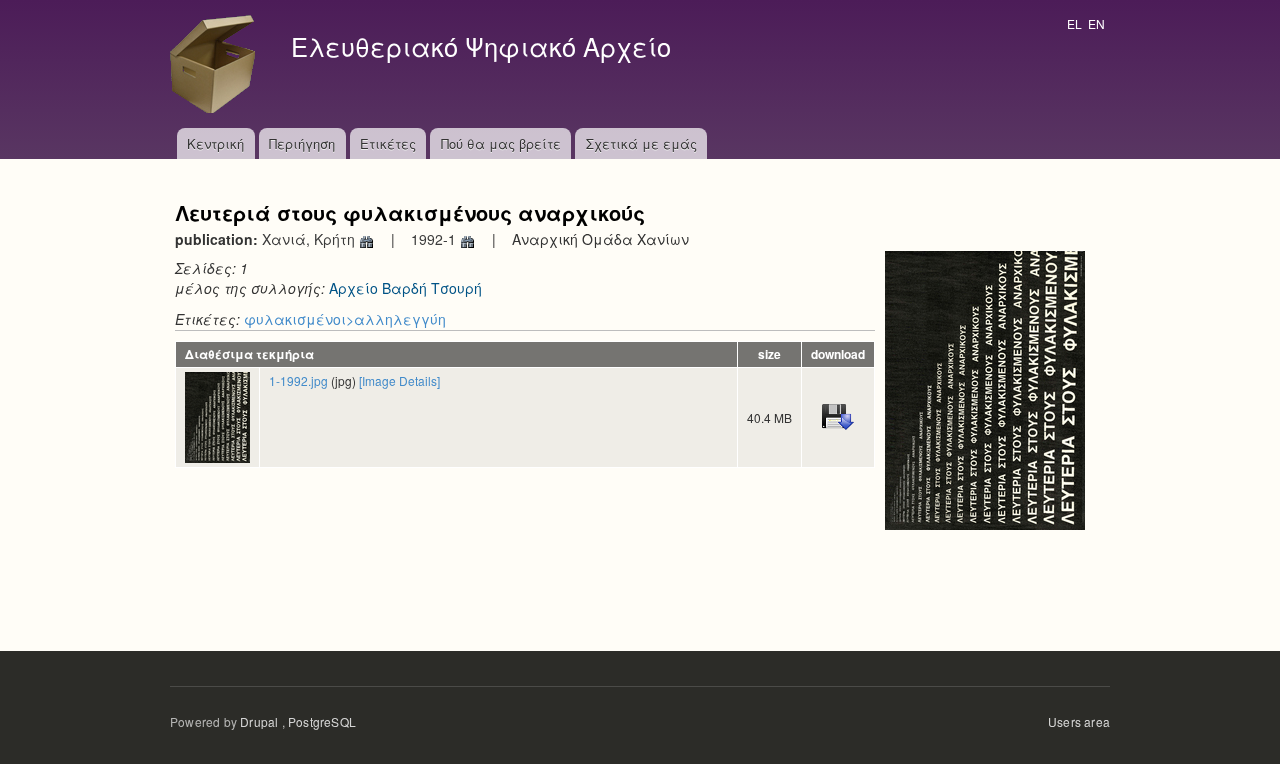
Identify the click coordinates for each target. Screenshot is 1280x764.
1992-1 (435, 239)
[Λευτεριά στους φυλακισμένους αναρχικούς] (985, 388)
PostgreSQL (322, 721)
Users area (1079, 721)
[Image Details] (399, 380)
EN (1096, 23)
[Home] (218, 64)
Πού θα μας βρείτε (501, 143)
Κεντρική (215, 143)
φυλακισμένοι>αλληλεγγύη (345, 319)
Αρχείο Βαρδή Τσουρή (405, 288)
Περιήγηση (302, 143)
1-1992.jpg (298, 380)
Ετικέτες (388, 143)
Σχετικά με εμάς (641, 143)
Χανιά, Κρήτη (310, 239)
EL (1074, 23)
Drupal (259, 721)
